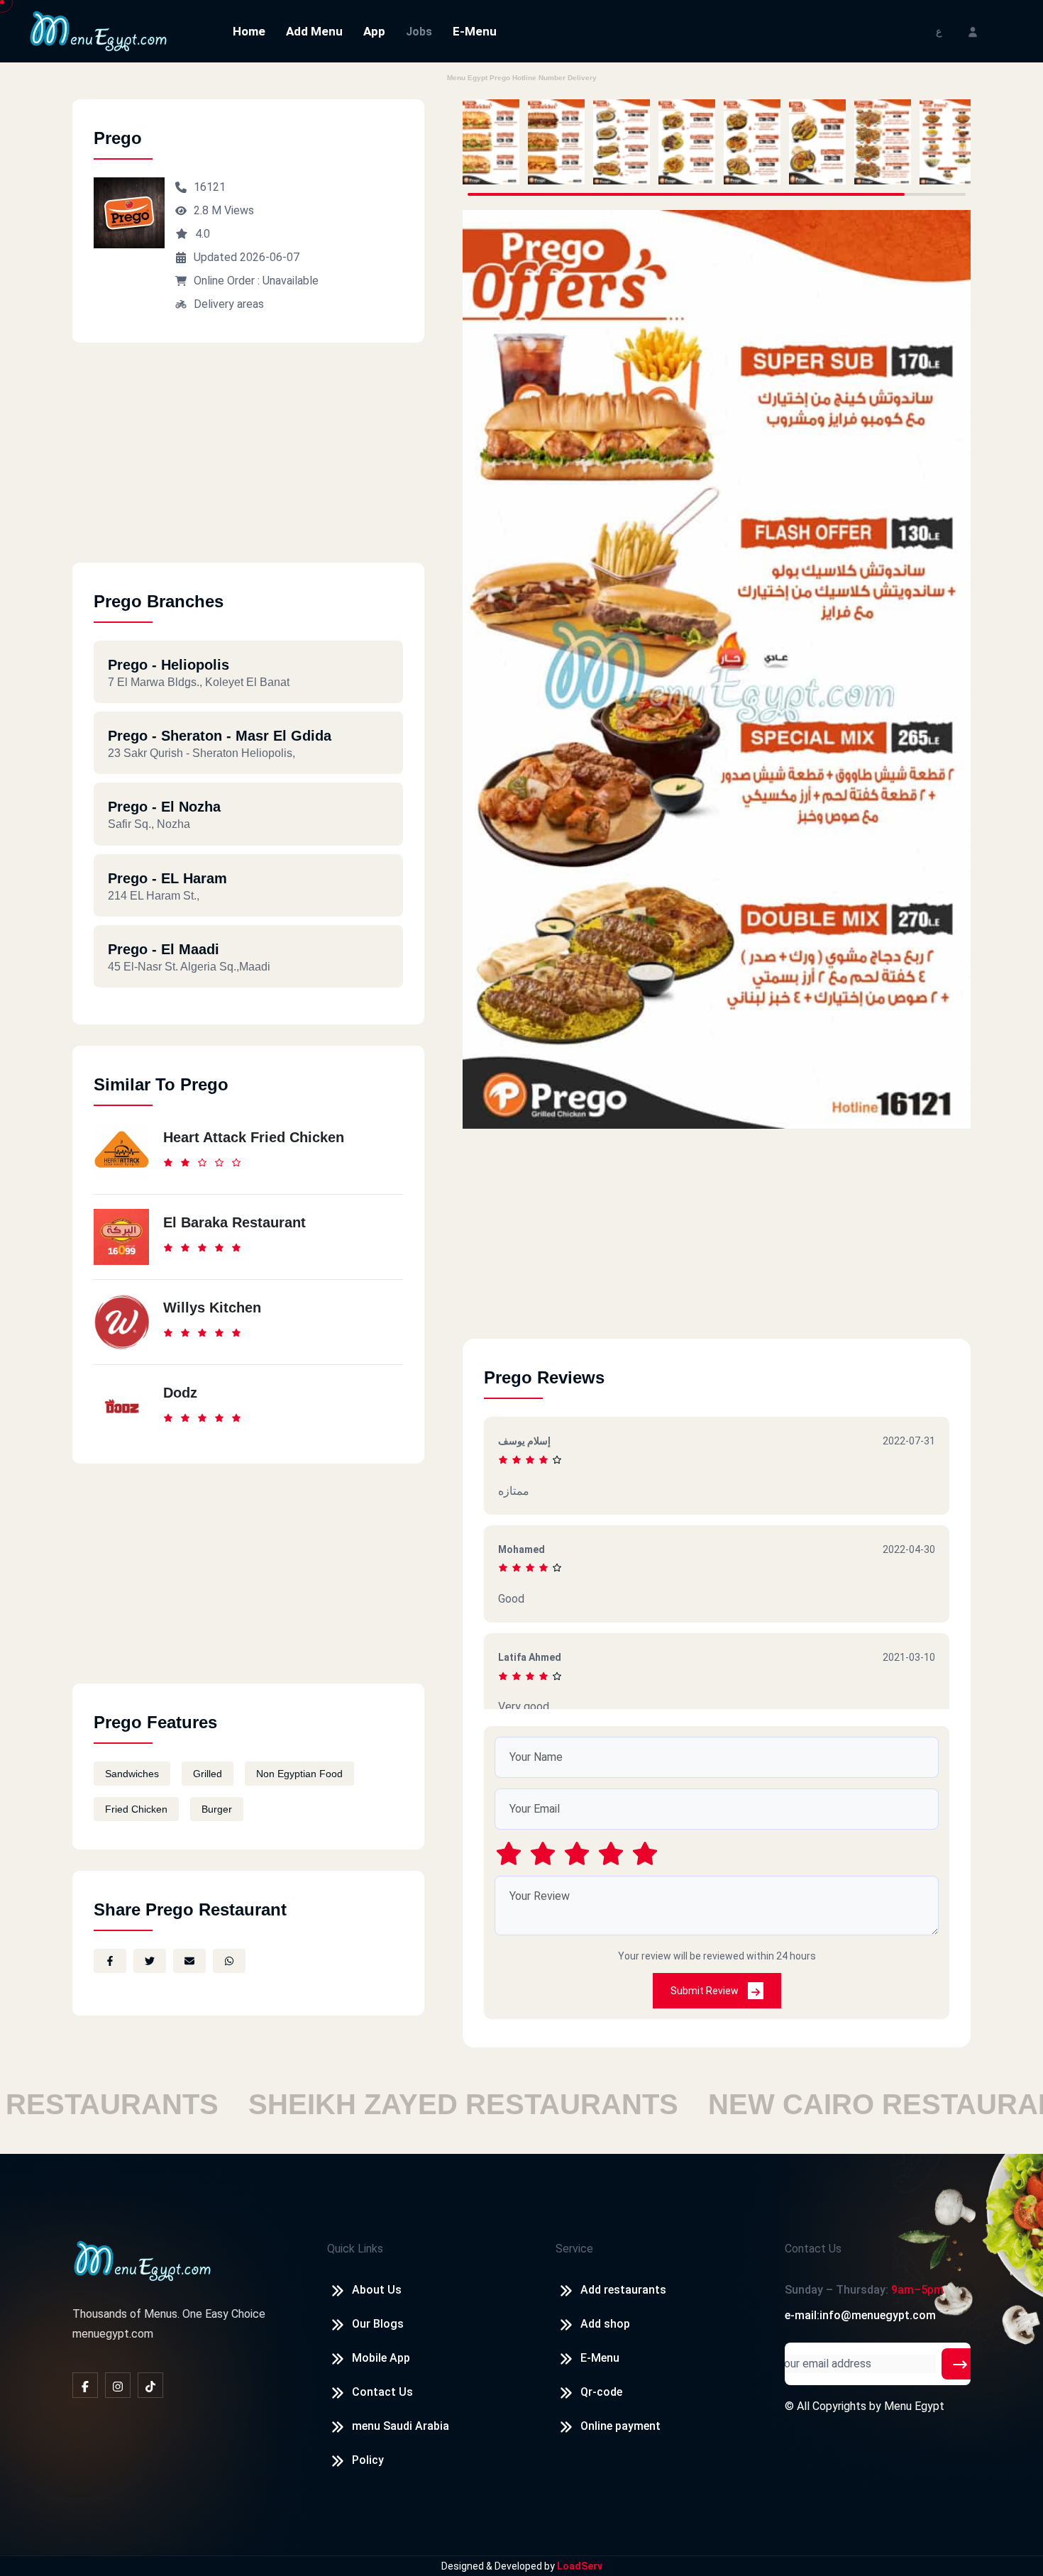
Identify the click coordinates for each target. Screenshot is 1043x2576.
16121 (210, 187)
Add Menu (314, 31)
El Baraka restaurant (234, 1222)
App (374, 31)
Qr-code (601, 2392)
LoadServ (580, 2566)
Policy (368, 2460)
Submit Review (706, 1991)
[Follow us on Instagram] (118, 2385)
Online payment (620, 2426)
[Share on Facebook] (110, 1961)
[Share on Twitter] (150, 1961)
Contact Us (382, 2392)
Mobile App (381, 2358)
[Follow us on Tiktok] (150, 2385)
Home (249, 31)
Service (574, 2249)
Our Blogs (378, 2324)
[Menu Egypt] (99, 30)
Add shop (605, 2324)
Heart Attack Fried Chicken (254, 1137)
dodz (180, 1393)
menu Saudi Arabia (401, 2426)
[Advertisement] (248, 463)
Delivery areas (229, 304)
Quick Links (355, 2249)
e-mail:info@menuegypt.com (860, 2315)
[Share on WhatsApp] (229, 1961)
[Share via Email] (189, 1961)
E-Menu (475, 31)
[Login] (973, 31)
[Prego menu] (491, 142)
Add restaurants (623, 2290)
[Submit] (960, 2364)
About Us (377, 2290)
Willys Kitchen (212, 1308)
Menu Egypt (914, 2406)
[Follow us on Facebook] (85, 2385)
